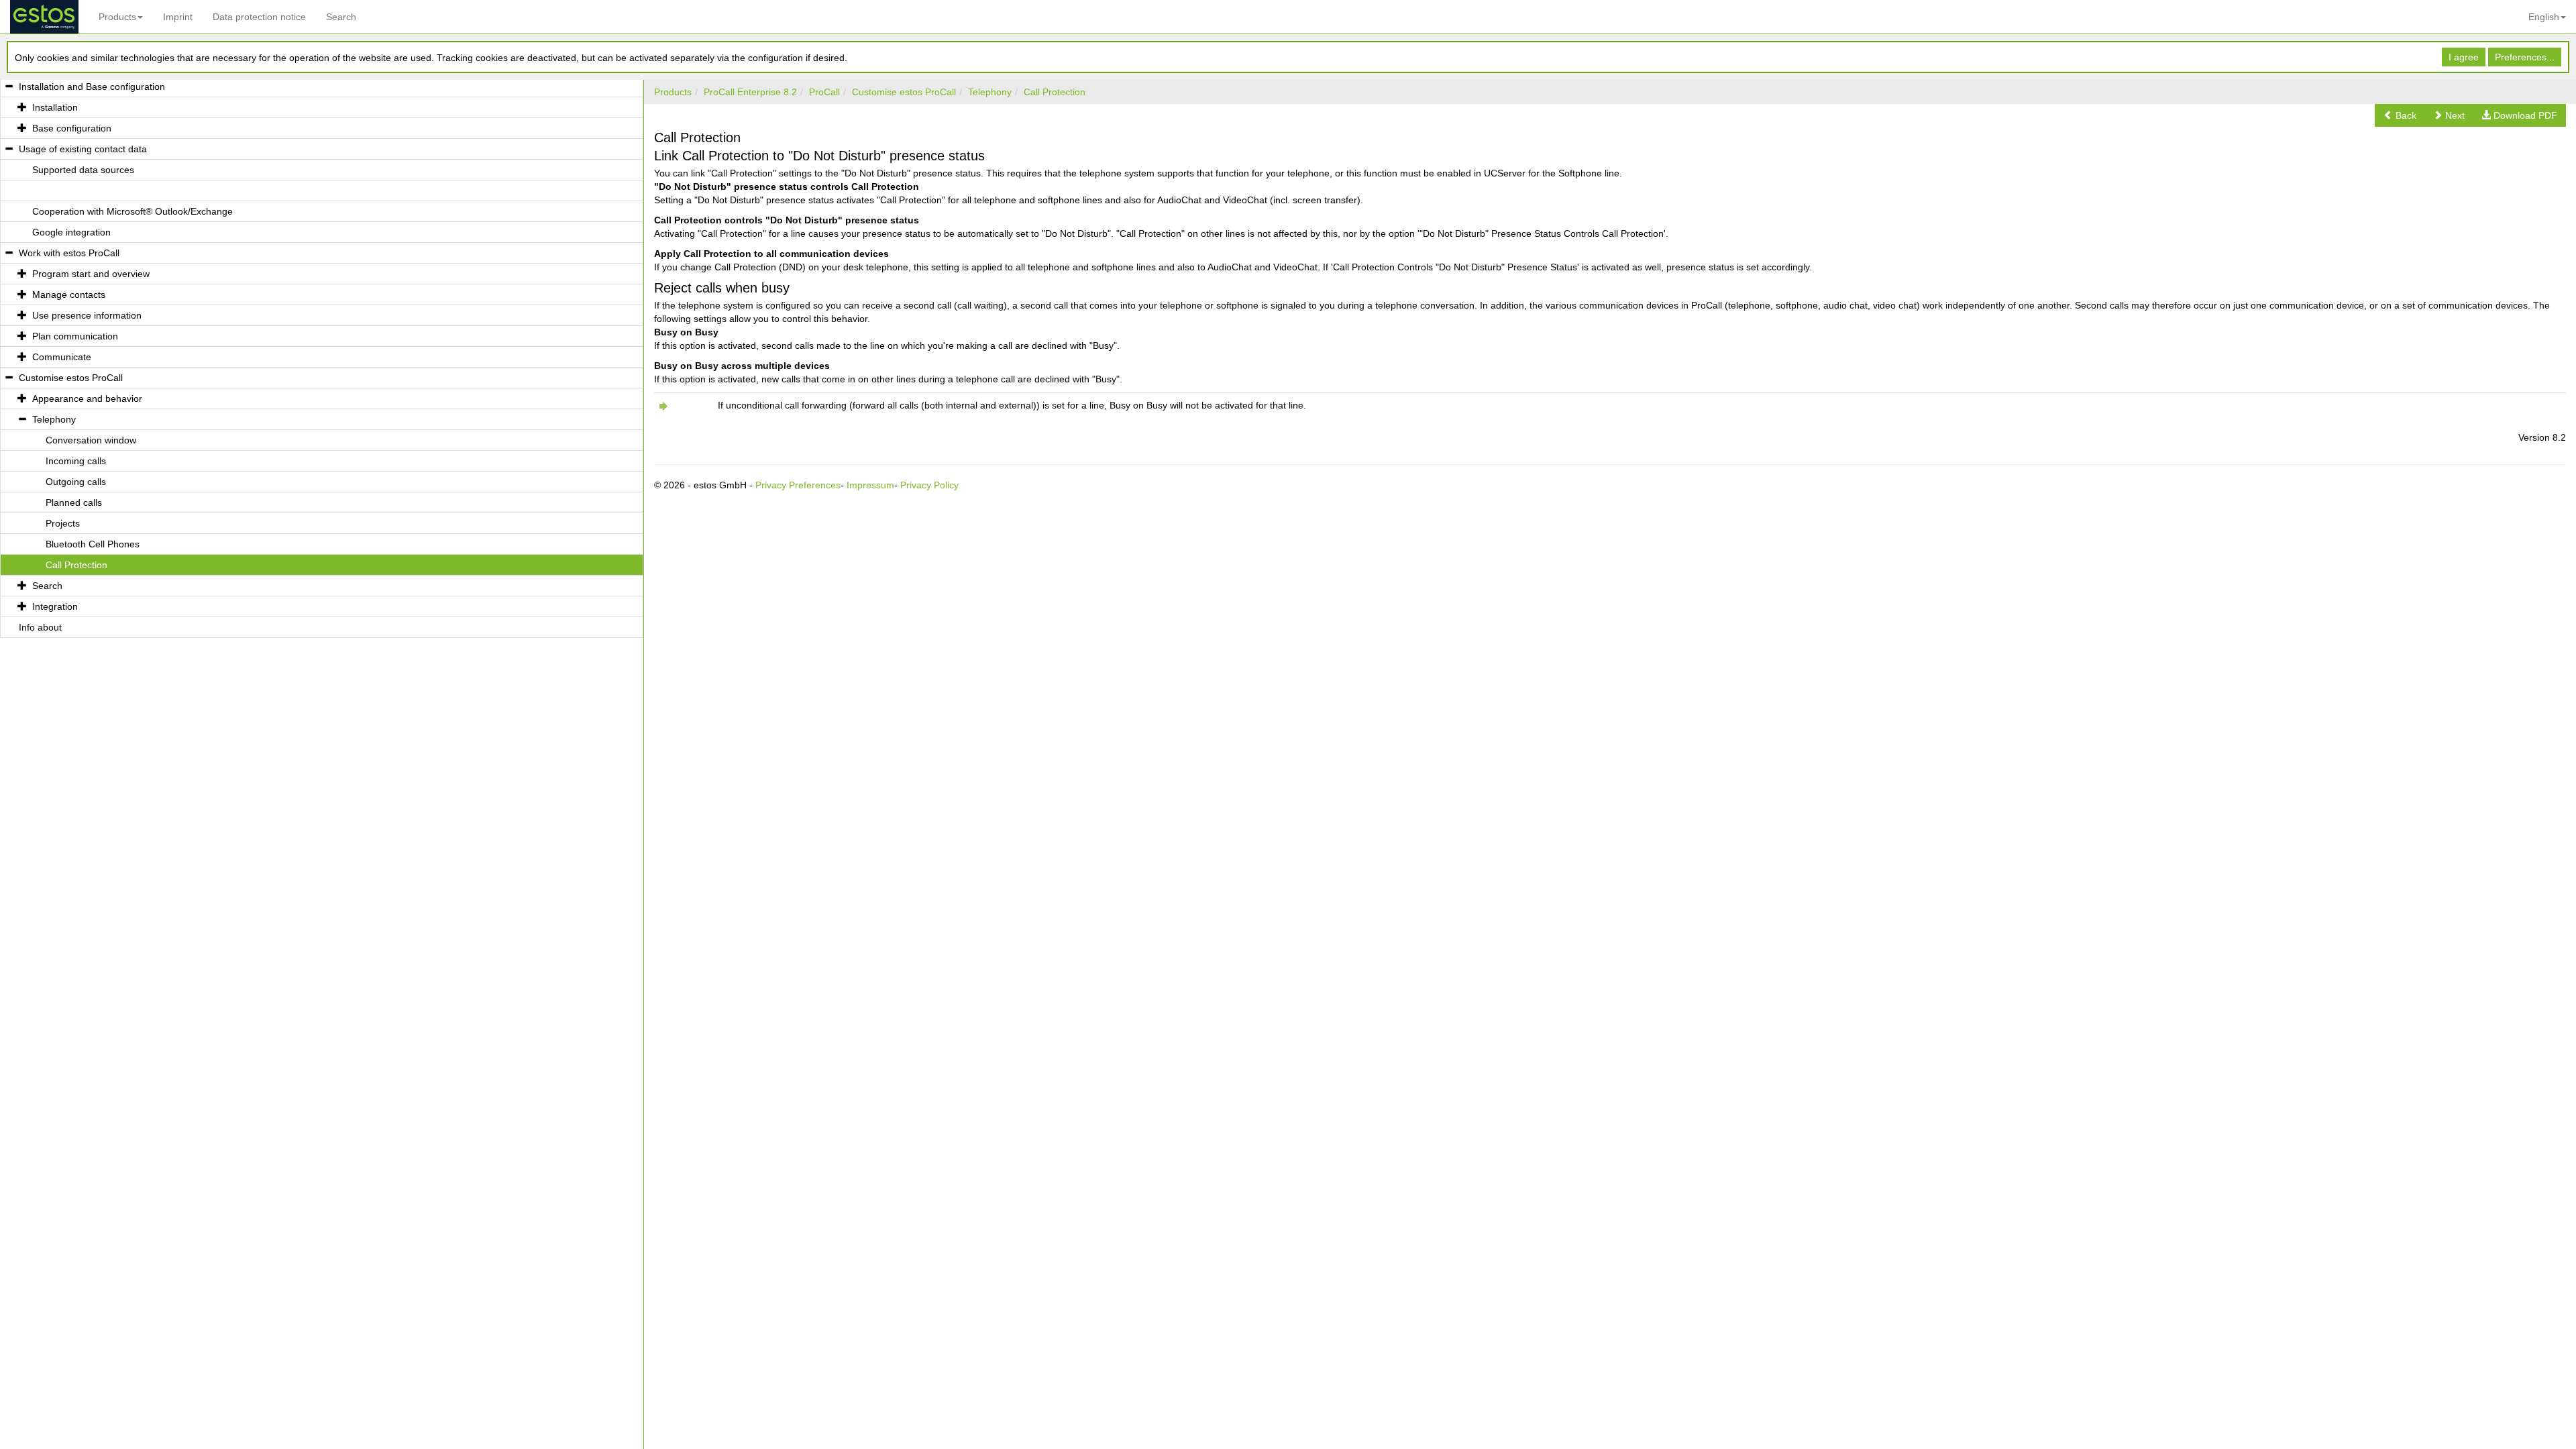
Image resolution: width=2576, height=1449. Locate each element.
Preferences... (2525, 57)
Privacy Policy (929, 485)
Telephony (990, 92)
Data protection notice (259, 17)
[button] (2400, 115)
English (2544, 17)
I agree (2464, 57)
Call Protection (1055, 92)
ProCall (824, 92)
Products (117, 17)
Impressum (870, 485)
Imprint (178, 17)
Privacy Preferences (798, 485)
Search (341, 17)
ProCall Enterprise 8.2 (750, 92)
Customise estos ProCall (904, 92)
